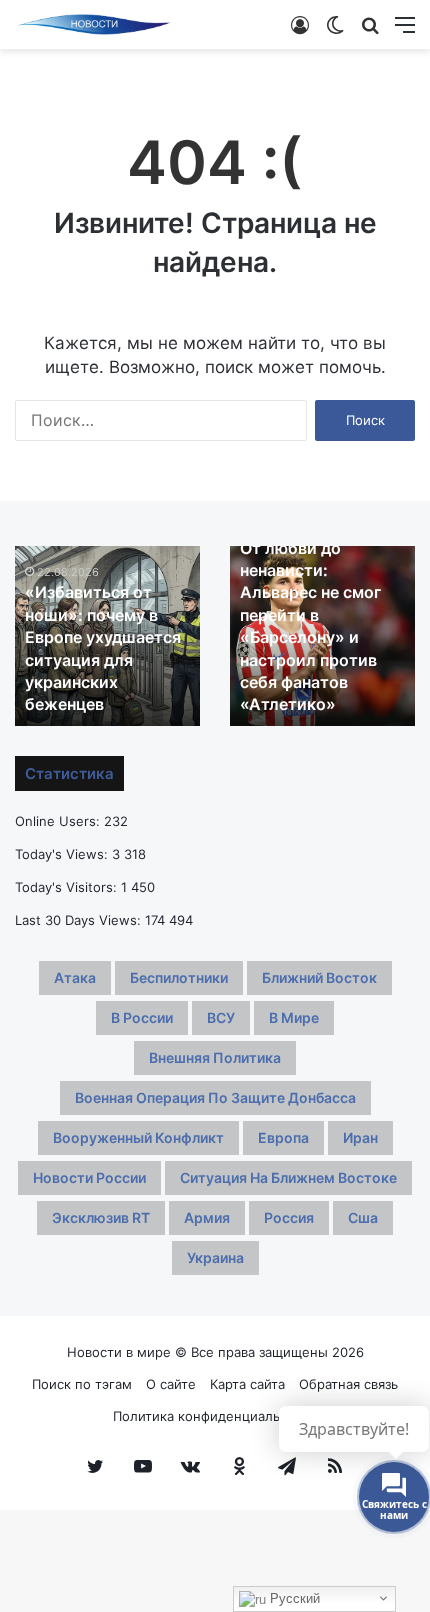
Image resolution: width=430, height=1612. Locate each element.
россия (289, 1217)
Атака (75, 977)
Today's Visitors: (68, 887)
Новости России (89, 1177)
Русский (293, 1598)
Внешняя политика (215, 1057)
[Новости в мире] (95, 24)
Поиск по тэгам (82, 1384)
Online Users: (59, 821)
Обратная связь (348, 1384)
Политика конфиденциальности (215, 1416)
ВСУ (221, 1017)
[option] (107, 636)
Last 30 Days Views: (80, 920)
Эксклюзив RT (101, 1217)
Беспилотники (179, 977)
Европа (283, 1137)
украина (215, 1257)
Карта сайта (247, 1384)
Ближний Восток (319, 977)
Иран (360, 1137)
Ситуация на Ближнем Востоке (288, 1177)
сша (363, 1217)
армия (207, 1217)
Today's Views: (63, 854)
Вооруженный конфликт (138, 1137)
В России (142, 1017)
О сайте (171, 1384)
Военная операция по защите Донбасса (215, 1097)
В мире (294, 1017)
